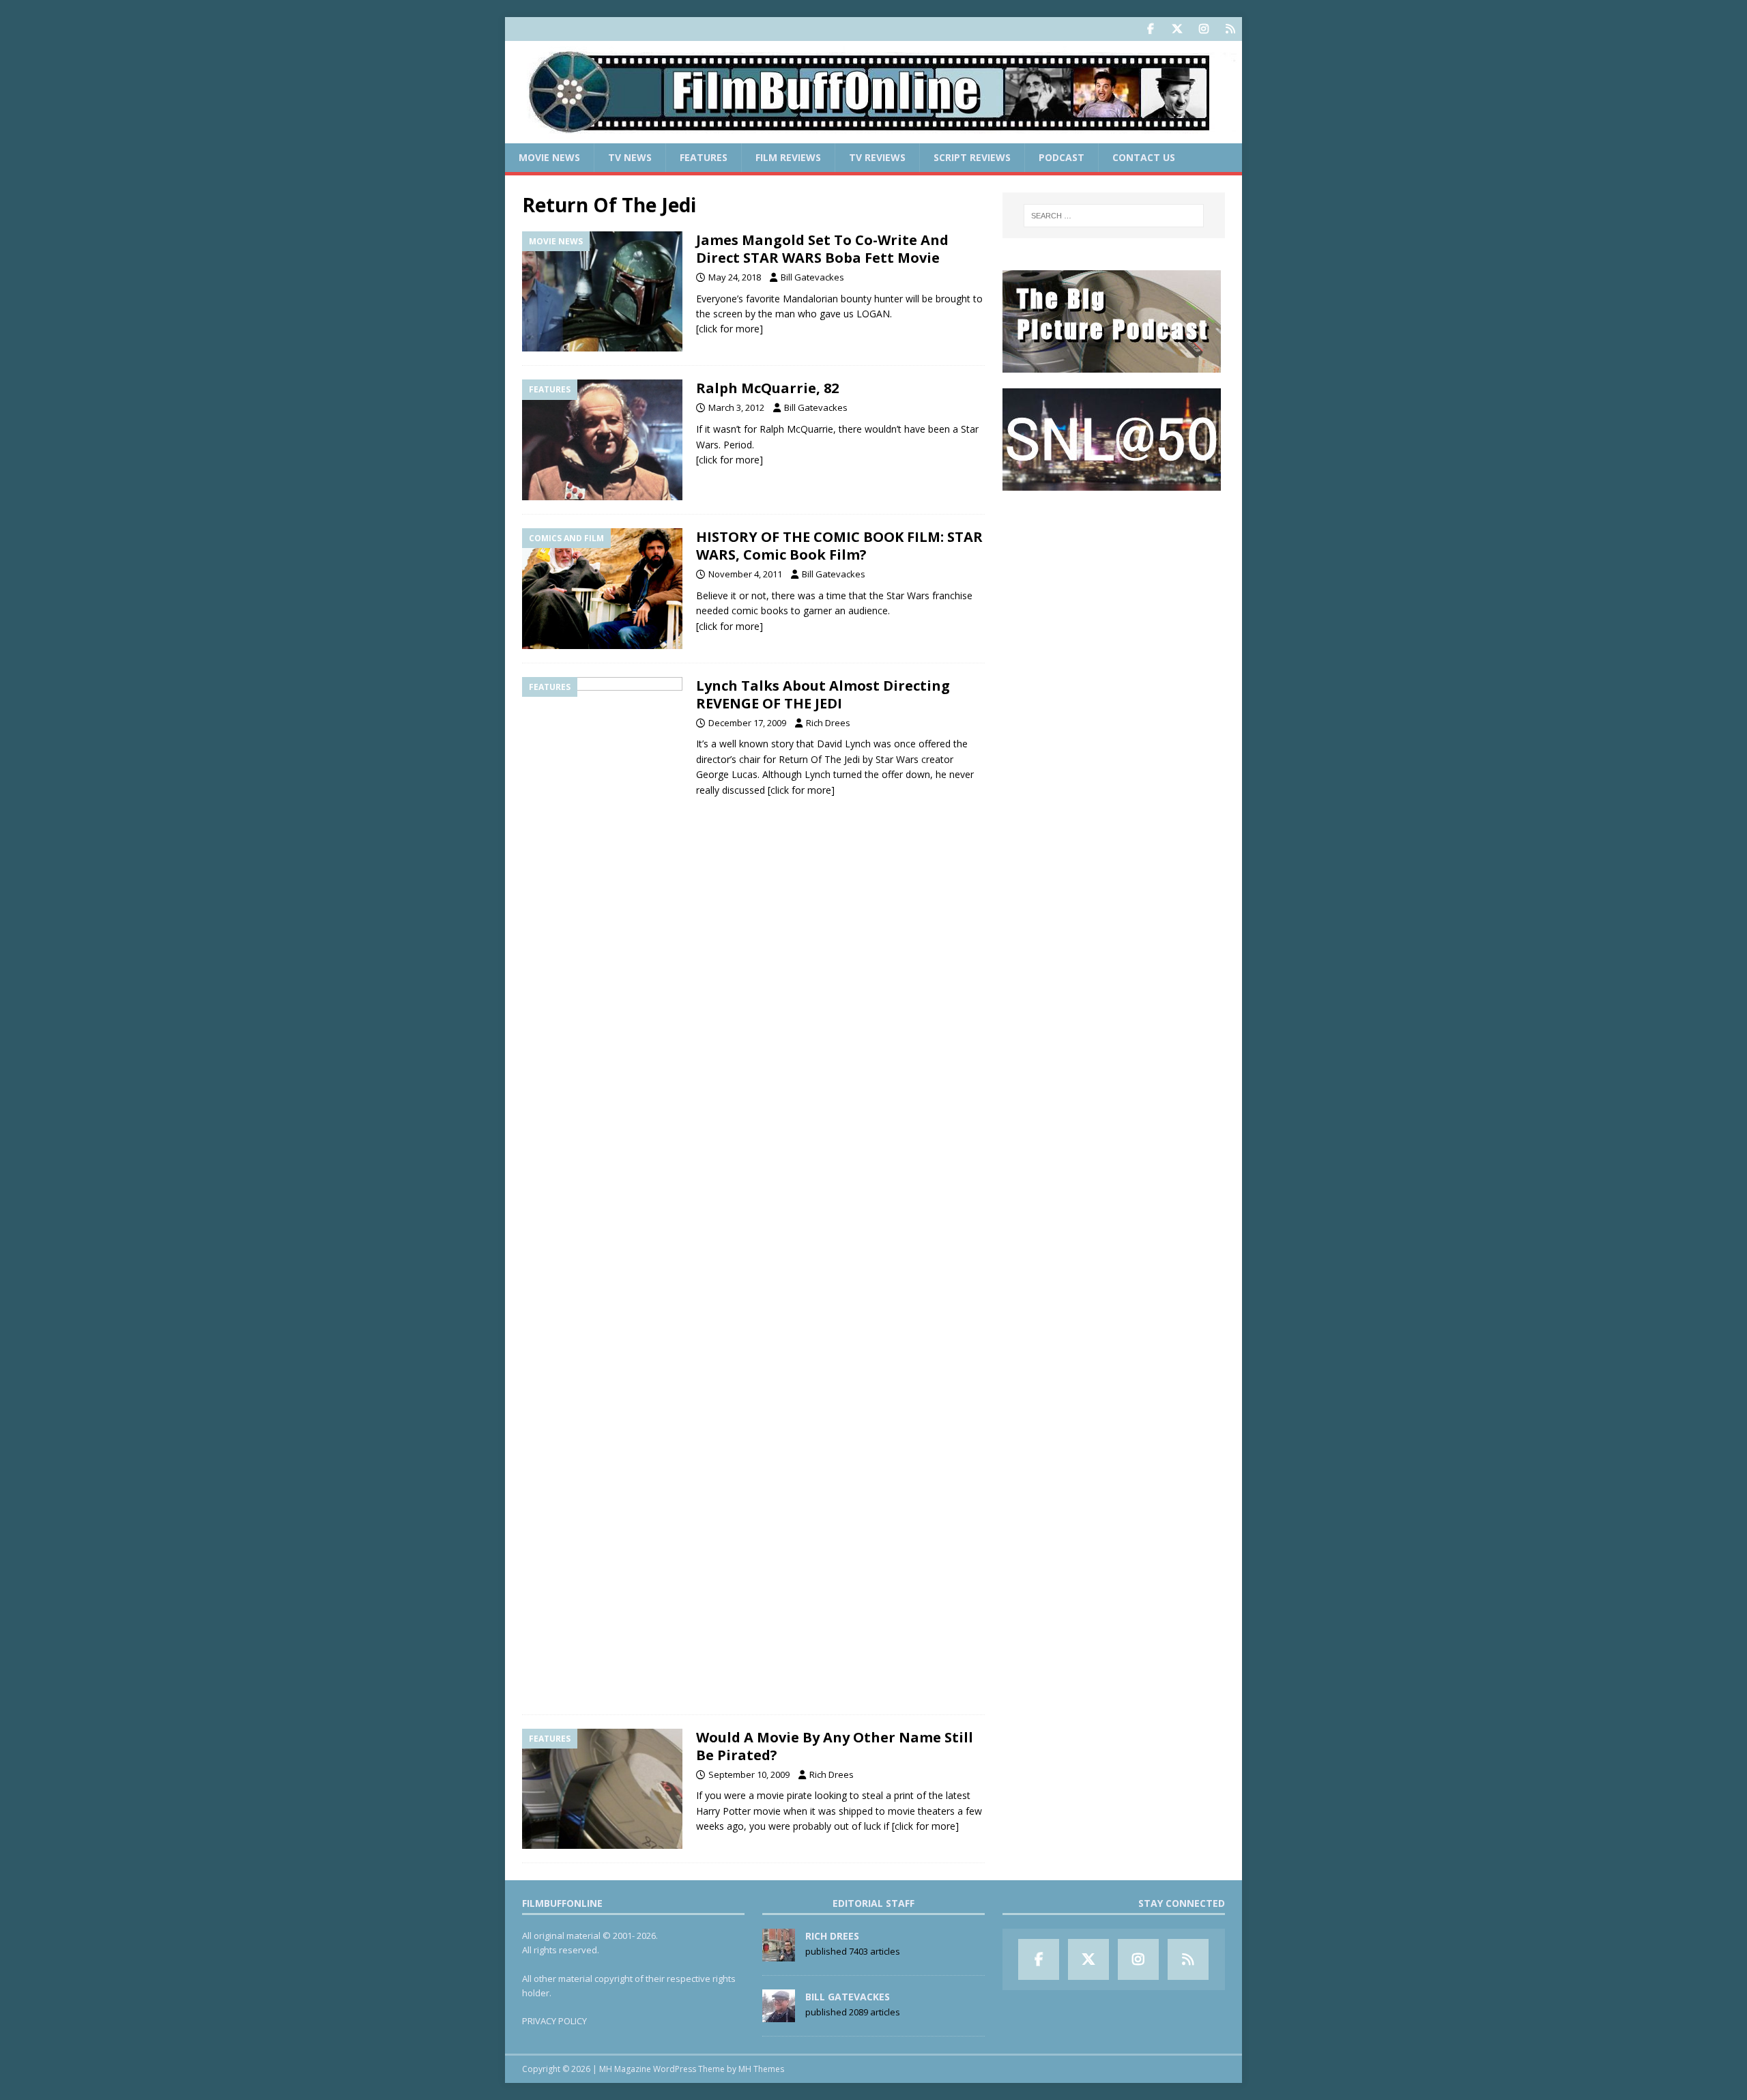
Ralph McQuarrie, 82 (767, 388)
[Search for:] (1114, 216)
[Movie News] (602, 292)
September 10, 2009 (749, 1774)
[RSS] (1230, 29)
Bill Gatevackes (812, 277)
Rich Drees (828, 723)
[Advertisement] (1114, 591)
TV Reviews (877, 157)
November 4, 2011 (745, 574)
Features (704, 157)
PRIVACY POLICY (554, 2021)
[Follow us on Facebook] (1150, 29)
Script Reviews (972, 157)
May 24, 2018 (735, 277)
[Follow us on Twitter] (1177, 29)
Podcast (1062, 157)
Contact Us (1144, 157)
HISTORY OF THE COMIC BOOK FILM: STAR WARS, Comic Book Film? (839, 546)
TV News (630, 157)
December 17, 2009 (747, 723)
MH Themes (761, 2069)
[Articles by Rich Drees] (779, 1955)
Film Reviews (788, 157)
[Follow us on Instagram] (1203, 29)
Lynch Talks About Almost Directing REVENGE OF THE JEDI (823, 694)
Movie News (549, 157)
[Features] (602, 440)
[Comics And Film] (602, 589)
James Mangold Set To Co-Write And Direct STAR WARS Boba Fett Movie (822, 249)
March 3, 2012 (736, 407)
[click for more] (730, 329)
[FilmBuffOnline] (873, 135)
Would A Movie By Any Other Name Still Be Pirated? (835, 1746)
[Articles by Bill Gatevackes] (779, 2015)
